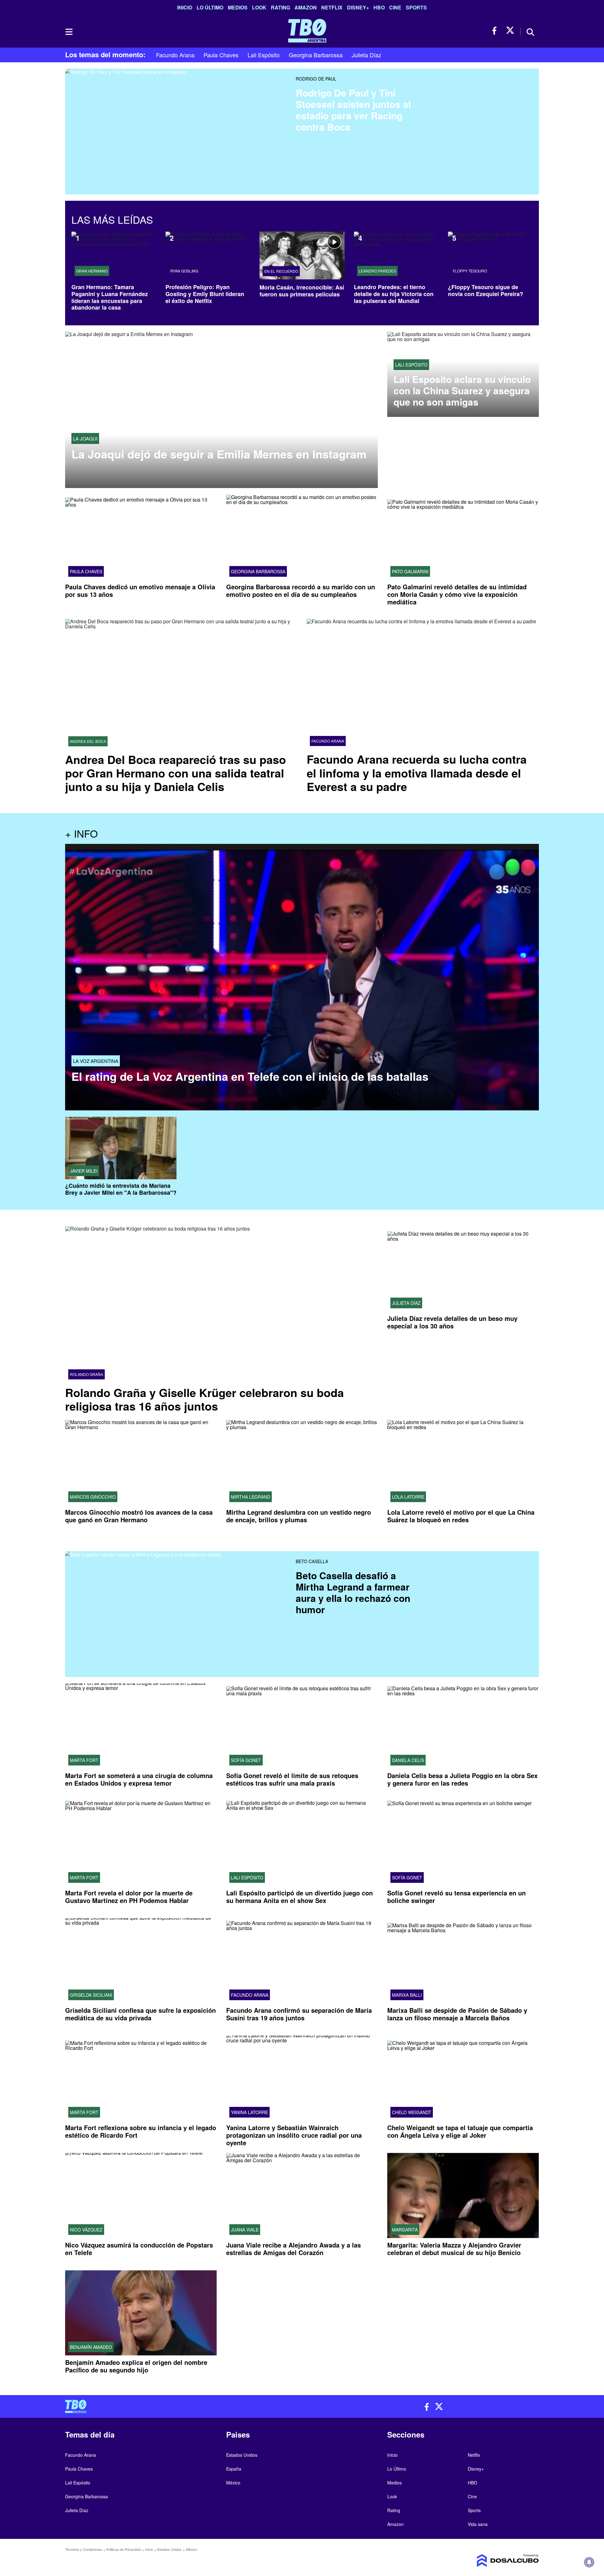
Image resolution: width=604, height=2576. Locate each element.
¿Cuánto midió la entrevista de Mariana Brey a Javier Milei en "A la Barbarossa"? (121, 1189)
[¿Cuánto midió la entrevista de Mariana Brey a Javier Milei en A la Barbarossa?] (121, 1148)
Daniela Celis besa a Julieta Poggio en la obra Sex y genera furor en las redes (462, 1779)
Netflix (332, 7)
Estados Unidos (242, 2455)
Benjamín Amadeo (91, 2347)
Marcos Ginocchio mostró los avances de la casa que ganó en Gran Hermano (139, 1516)
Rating (280, 7)
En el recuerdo (281, 271)
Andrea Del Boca (88, 741)
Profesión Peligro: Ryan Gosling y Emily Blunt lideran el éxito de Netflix (205, 294)
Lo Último (210, 7)
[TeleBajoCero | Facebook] (496, 31)
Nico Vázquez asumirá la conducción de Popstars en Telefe (139, 2249)
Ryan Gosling (184, 271)
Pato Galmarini (410, 571)
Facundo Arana (175, 55)
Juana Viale (245, 2230)
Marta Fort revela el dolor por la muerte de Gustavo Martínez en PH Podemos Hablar (129, 1897)
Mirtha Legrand (251, 1497)
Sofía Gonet (246, 1760)
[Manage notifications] (589, 2562)
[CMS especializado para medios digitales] (483, 2561)
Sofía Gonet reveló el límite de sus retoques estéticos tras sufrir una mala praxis (292, 1779)
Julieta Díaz (366, 55)
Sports (416, 7)
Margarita (405, 2230)
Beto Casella (312, 1561)
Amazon (306, 7)
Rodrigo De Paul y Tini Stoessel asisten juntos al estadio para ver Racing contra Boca (353, 110)
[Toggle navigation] (69, 32)
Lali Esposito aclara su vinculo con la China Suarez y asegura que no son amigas (462, 390)
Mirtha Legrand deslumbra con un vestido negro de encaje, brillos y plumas (299, 1516)
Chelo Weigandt (412, 2112)
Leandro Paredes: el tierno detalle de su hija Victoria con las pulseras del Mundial (394, 294)
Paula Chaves (221, 55)
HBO (379, 7)
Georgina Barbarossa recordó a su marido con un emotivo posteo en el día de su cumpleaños (301, 590)
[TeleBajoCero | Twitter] (510, 31)
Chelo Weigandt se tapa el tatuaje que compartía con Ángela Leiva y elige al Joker (460, 2131)
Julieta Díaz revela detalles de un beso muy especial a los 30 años (452, 1322)
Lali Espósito (264, 55)
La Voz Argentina (96, 1061)
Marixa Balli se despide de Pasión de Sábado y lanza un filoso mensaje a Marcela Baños (457, 2014)
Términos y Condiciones (84, 2549)
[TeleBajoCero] (181, 2406)
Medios (238, 7)
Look (259, 7)
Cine (395, 7)
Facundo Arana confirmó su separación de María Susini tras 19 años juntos (299, 2014)
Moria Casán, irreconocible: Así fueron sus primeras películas (302, 291)
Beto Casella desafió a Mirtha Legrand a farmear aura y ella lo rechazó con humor (353, 1592)
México (233, 2483)
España (234, 2469)
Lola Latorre (408, 1497)
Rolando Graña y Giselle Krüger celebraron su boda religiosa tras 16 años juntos (204, 1399)
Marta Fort (84, 1760)
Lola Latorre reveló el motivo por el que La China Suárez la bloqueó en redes (461, 1516)
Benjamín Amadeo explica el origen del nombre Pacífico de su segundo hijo (136, 2366)
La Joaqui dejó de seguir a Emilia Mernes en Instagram (219, 454)
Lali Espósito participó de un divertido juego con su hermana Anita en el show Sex (299, 1897)
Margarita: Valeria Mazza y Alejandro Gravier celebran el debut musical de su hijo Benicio (454, 2249)
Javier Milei (84, 1171)
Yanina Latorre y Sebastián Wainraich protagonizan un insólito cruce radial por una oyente (294, 2135)
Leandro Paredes (377, 271)
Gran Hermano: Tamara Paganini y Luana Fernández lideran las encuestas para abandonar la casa (110, 297)
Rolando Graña (87, 1374)
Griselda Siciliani (91, 1995)
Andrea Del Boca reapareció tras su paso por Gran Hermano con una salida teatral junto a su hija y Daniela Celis (176, 773)
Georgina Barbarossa (316, 55)
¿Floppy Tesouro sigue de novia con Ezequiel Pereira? (486, 290)
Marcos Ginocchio (93, 1497)
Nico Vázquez (86, 2230)
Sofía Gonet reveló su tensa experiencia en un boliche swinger (456, 1897)
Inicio (185, 7)
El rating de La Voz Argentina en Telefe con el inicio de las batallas (250, 1076)
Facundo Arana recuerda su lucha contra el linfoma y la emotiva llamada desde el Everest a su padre (417, 772)
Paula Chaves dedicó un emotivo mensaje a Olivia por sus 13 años (140, 590)
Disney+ (358, 7)
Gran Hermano (92, 271)
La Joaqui (85, 438)
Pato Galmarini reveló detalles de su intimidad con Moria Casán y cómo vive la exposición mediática (457, 594)
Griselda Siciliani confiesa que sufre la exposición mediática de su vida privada (140, 2014)
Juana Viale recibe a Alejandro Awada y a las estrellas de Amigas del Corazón (294, 2249)
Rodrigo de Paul (316, 79)
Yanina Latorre (249, 2112)
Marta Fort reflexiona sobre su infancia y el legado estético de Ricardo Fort (141, 2131)
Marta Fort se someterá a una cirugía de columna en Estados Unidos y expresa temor (139, 1779)
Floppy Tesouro (470, 271)
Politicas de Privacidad (123, 2549)
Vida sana (478, 2524)
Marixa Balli (407, 1995)
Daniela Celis (408, 1760)
